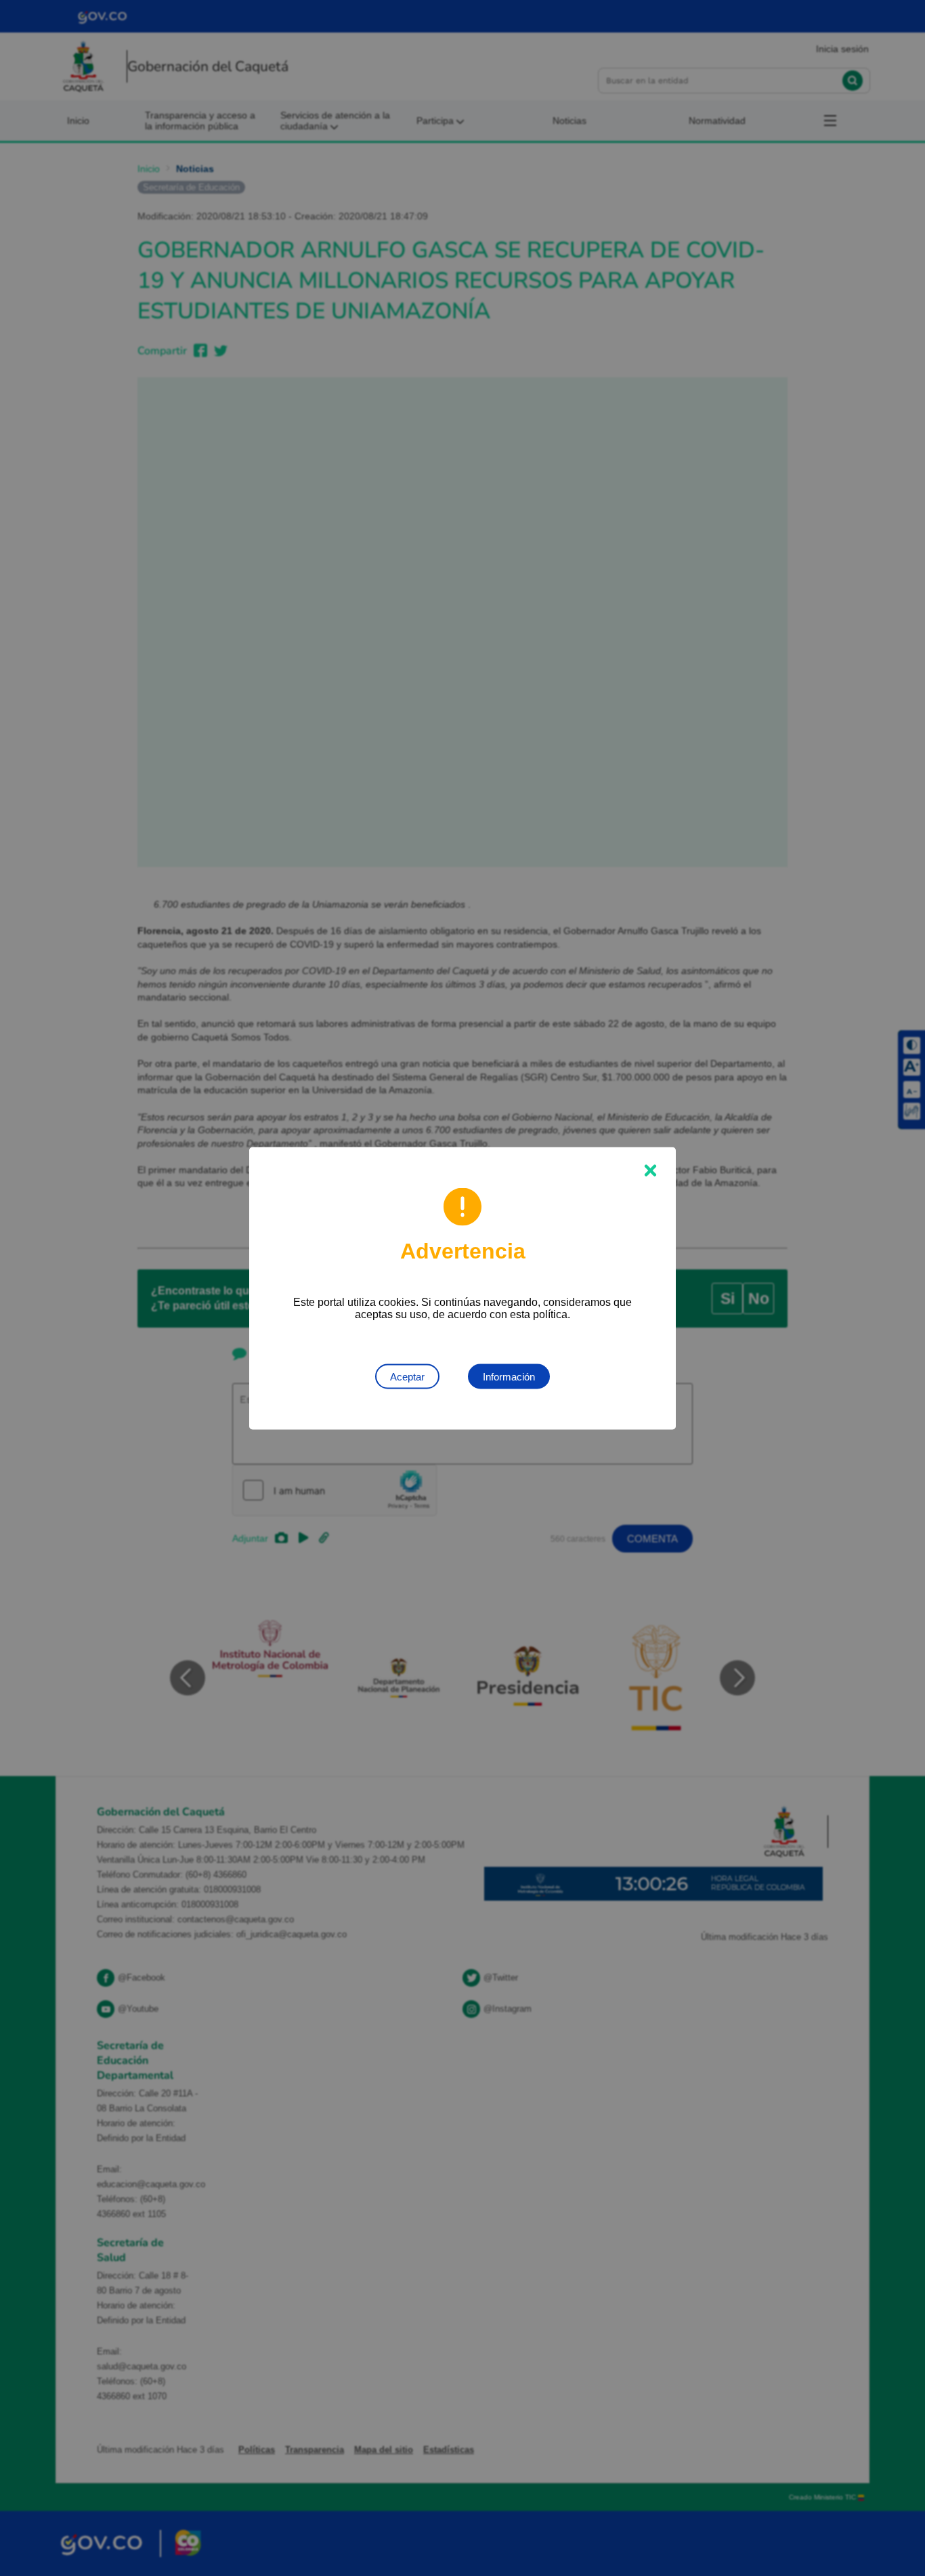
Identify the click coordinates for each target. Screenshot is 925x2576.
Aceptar (407, 1376)
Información (509, 1376)
